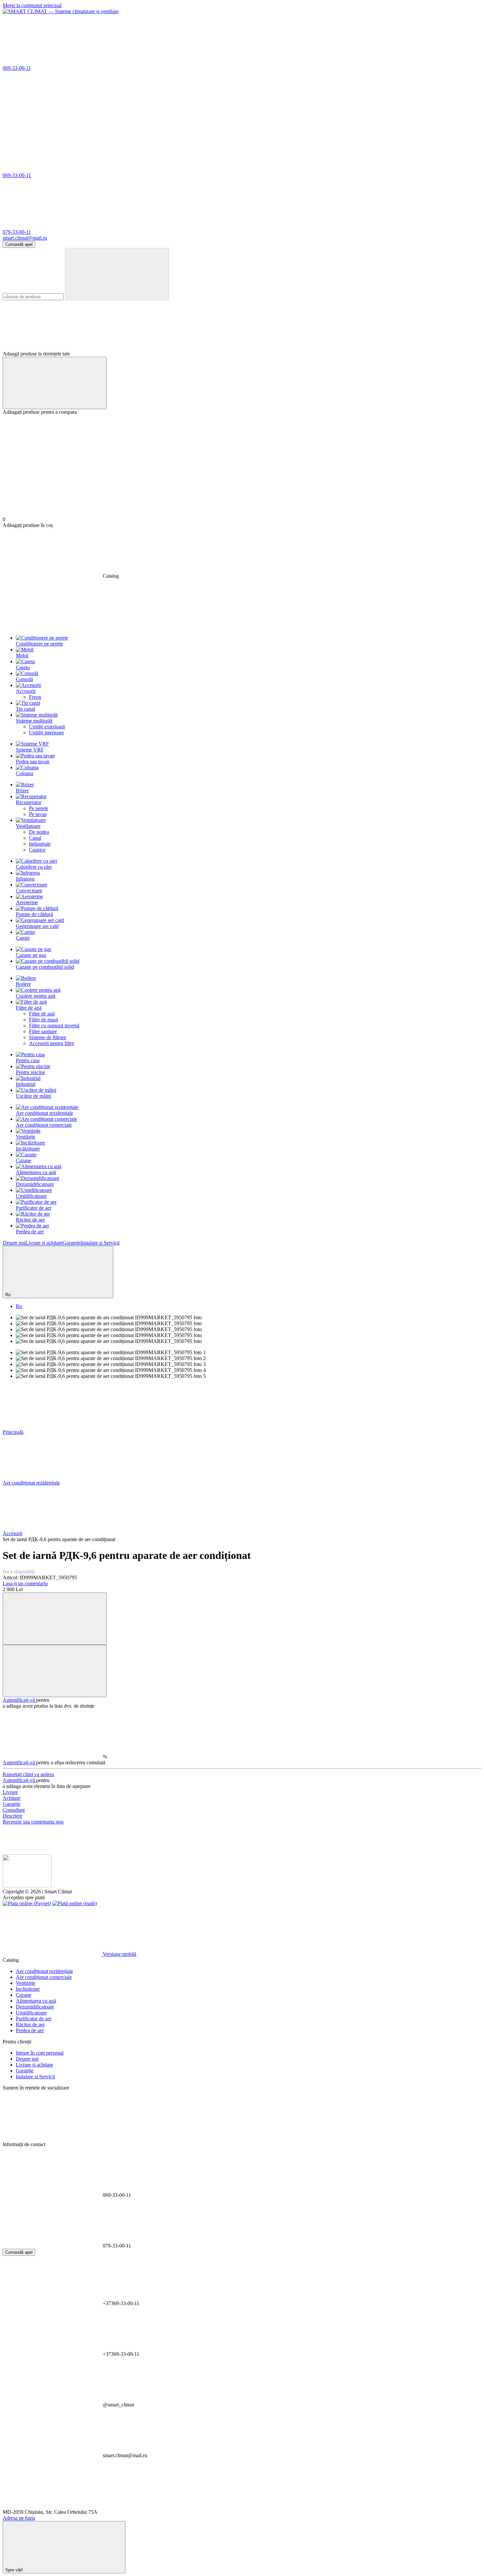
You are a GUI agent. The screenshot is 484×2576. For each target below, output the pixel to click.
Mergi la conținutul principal (32, 5)
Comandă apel (19, 244)
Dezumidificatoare (35, 1184)
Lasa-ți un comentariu (25, 1583)
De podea (39, 832)
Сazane (24, 1160)
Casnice (37, 850)
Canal (35, 838)
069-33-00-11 (17, 68)
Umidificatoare (31, 1196)
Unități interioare (46, 733)
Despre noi (14, 1243)
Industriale (40, 844)
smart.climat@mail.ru (25, 238)
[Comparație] (55, 383)
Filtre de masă (43, 1020)
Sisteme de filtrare (48, 1037)
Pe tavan (38, 814)
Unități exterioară (47, 727)
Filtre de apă (42, 1014)
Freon (35, 697)
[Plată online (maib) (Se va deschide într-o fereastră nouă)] (75, 1903)
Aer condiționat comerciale (44, 1125)
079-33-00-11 (17, 232)
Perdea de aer (30, 1232)
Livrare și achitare (44, 1243)
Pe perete (39, 808)
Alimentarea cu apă (36, 1172)
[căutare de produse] (117, 274)
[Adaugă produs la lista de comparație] (55, 1619)
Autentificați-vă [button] (19, 1700)
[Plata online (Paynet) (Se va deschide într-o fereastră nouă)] (27, 1903)
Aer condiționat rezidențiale (44, 1113)
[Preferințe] (242, 326)
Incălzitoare (28, 1149)
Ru (19, 1306)
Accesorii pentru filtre (52, 1043)
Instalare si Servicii (100, 1243)
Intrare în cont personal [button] (40, 2053)
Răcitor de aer (30, 1220)
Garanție (71, 1243)
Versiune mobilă (119, 1954)
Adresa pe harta (19, 2518)
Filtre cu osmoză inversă (54, 1025)
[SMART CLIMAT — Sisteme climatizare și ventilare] (27, 1886)
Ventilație (26, 1137)
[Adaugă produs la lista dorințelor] (55, 1671)
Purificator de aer (34, 1208)
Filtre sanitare (43, 1031)
